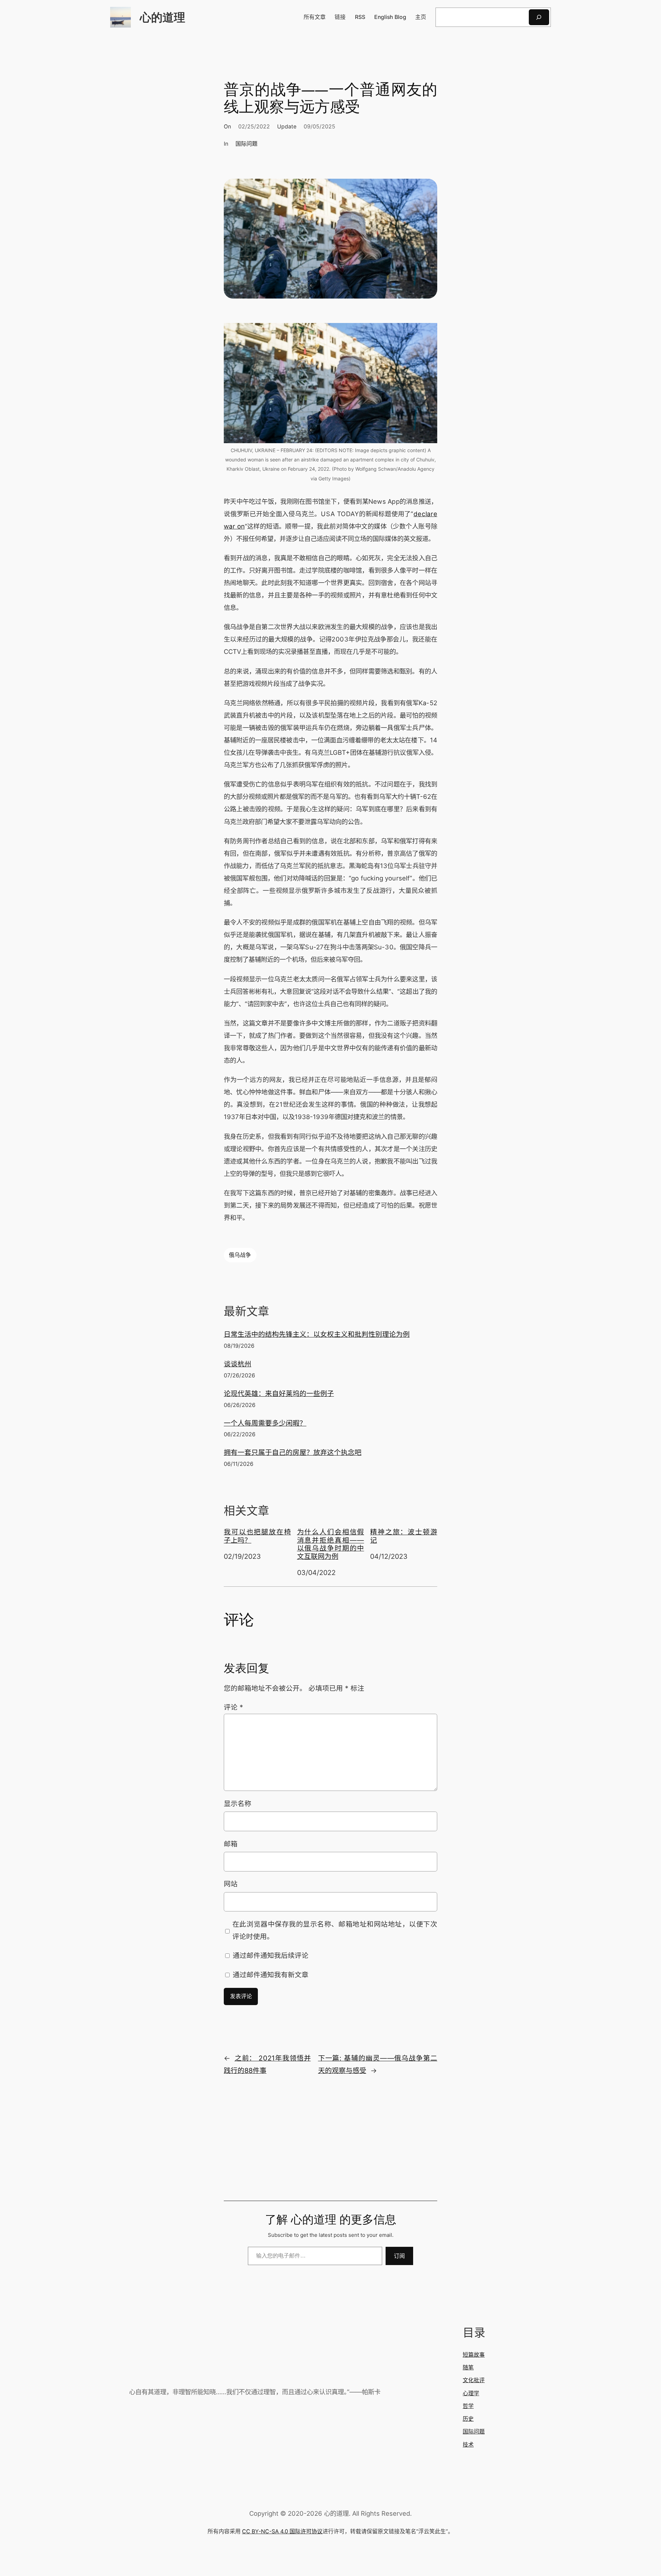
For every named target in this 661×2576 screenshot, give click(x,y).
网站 (231, 1884)
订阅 (399, 2256)
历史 (468, 2419)
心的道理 (162, 17)
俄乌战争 (240, 1255)
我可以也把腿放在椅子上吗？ (257, 1536)
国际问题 (246, 144)
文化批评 (474, 2380)
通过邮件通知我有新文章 (271, 1975)
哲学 (468, 2406)
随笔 (468, 2368)
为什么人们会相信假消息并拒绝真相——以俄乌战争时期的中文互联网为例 (331, 1544)
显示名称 (238, 1804)
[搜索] (539, 17)
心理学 (471, 2393)
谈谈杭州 (238, 1364)
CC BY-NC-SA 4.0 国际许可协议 (282, 2531)
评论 (233, 1707)
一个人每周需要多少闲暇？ (265, 1423)
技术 (468, 2445)
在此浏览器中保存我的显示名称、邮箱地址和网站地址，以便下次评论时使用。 (335, 1930)
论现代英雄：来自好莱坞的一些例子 (279, 1394)
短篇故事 (474, 2355)
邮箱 (231, 1844)
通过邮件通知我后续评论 (271, 1956)
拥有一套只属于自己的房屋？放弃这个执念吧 (293, 1452)
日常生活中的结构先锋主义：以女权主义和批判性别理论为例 (317, 1334)
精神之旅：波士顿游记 (404, 1536)
